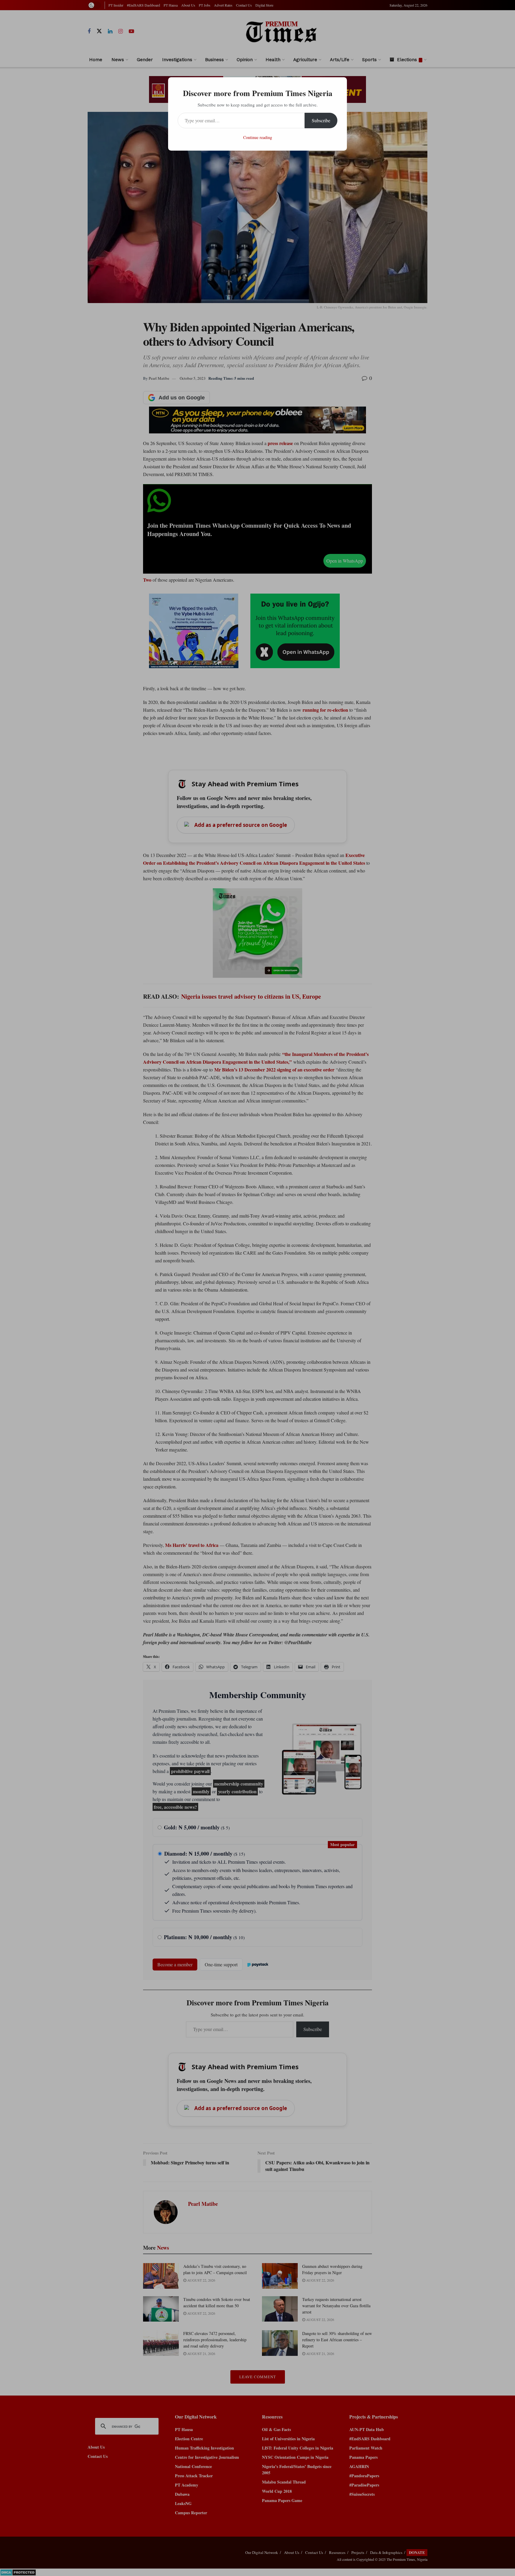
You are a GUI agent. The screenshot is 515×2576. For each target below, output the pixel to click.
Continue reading (258, 137)
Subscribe (321, 120)
